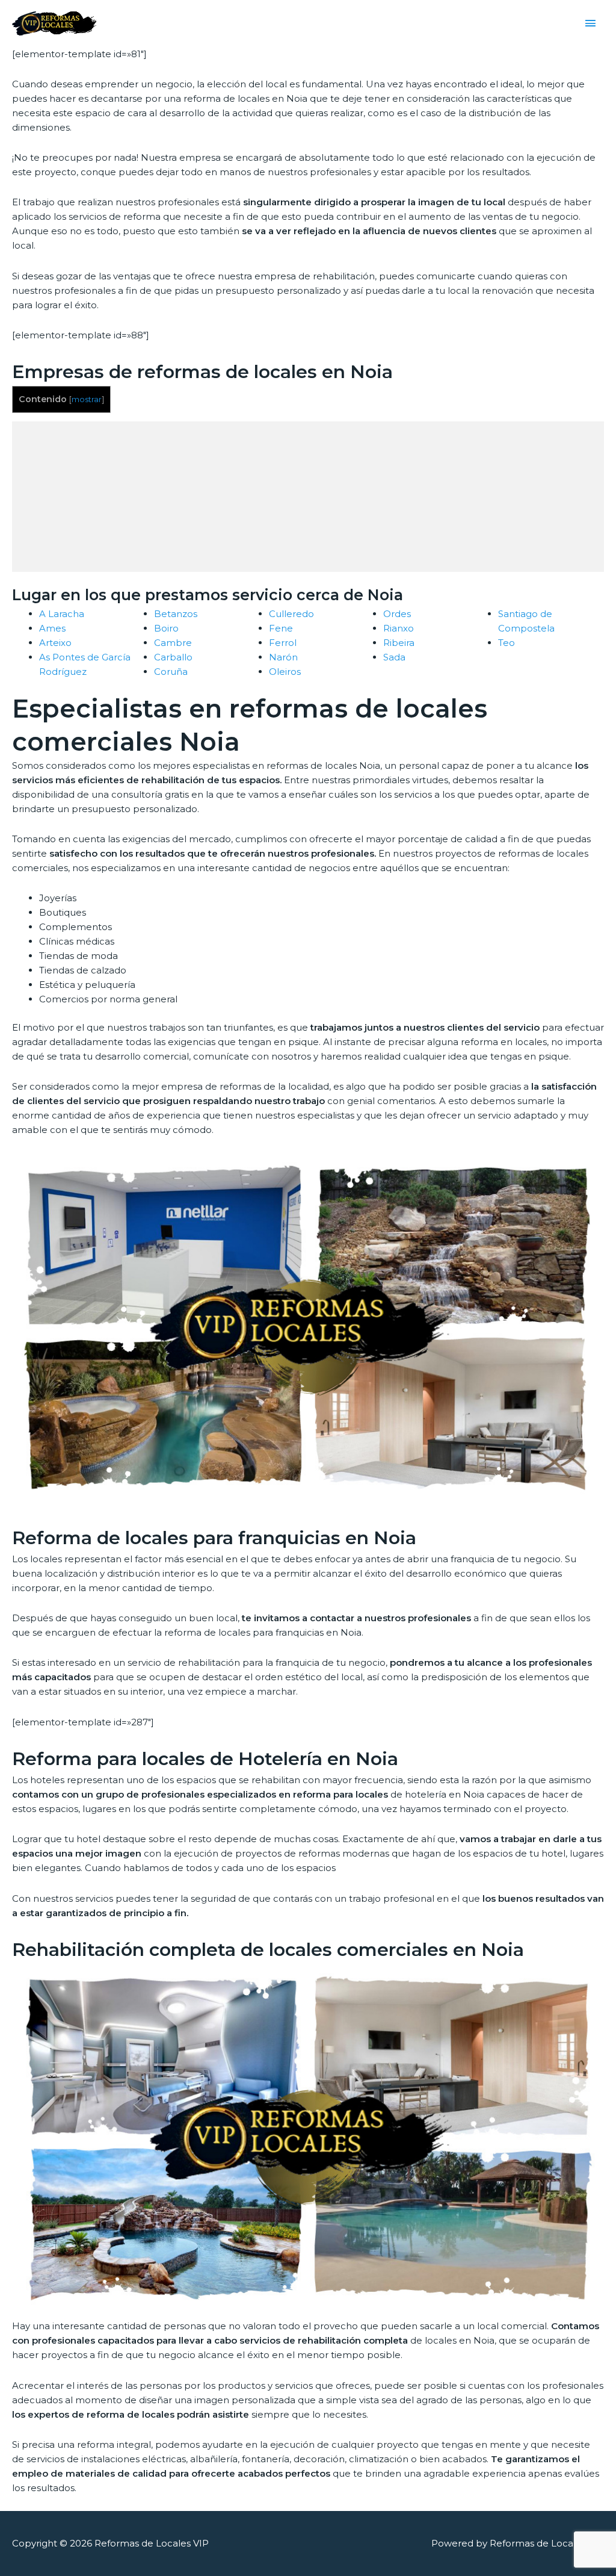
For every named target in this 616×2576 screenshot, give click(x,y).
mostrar (87, 399)
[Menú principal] (591, 23)
